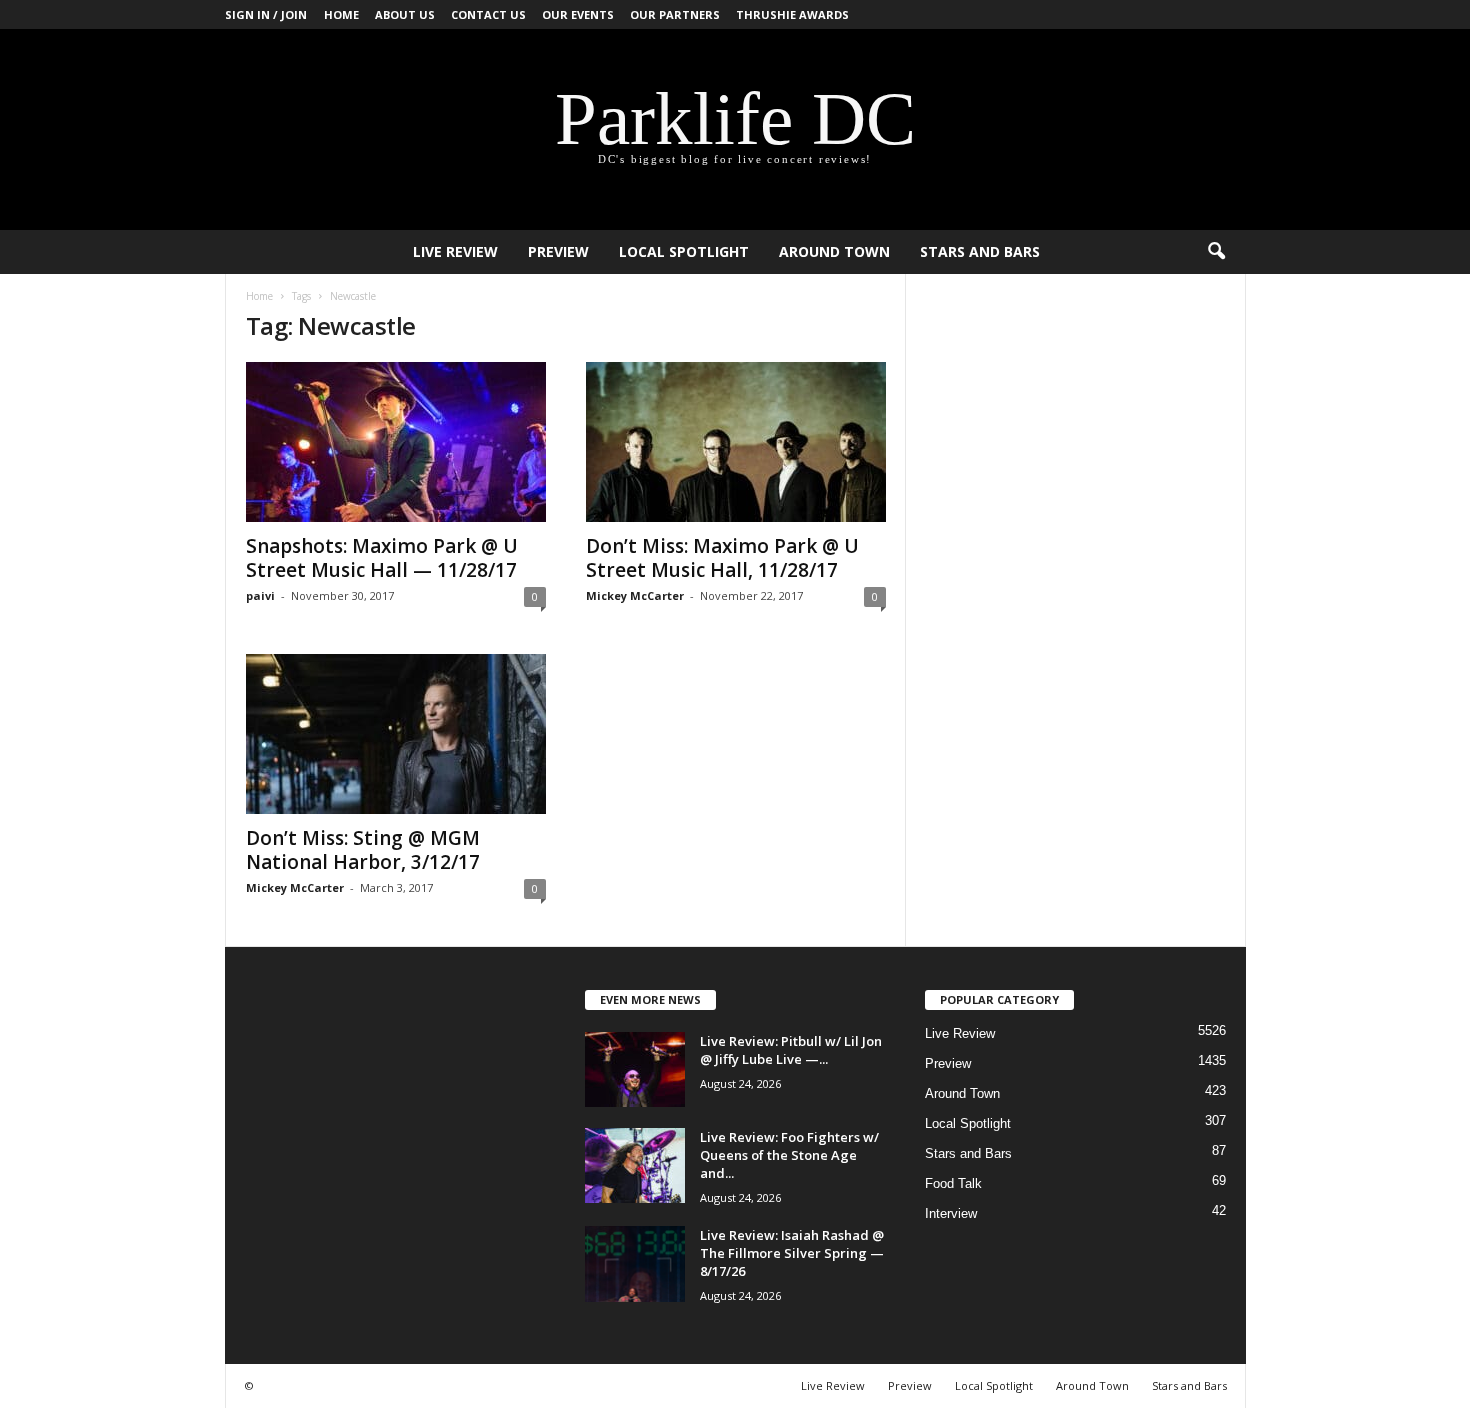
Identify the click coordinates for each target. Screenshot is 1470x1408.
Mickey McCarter (635, 595)
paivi (260, 595)
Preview (558, 251)
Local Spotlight (684, 251)
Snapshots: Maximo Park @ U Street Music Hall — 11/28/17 (382, 558)
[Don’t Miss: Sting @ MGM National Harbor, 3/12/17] (396, 734)
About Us (405, 14)
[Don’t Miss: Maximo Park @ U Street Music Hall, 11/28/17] (736, 442)
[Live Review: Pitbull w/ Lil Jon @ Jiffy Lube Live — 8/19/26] (635, 1069)
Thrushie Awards (792, 14)
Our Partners (675, 14)
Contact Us (488, 14)
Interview (951, 1213)
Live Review (455, 251)
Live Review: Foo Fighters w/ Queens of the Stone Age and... (789, 1155)
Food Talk (953, 1183)
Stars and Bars (980, 251)
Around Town (834, 251)
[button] (1216, 252)
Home (341, 14)
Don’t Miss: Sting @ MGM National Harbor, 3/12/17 (363, 850)
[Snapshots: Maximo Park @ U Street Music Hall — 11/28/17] (396, 442)
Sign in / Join (266, 14)
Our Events (578, 14)
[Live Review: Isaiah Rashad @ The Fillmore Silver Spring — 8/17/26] (635, 1264)
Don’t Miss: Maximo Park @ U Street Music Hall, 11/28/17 (722, 558)
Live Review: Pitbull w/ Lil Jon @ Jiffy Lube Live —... (791, 1050)
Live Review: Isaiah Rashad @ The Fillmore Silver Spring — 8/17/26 (792, 1253)
